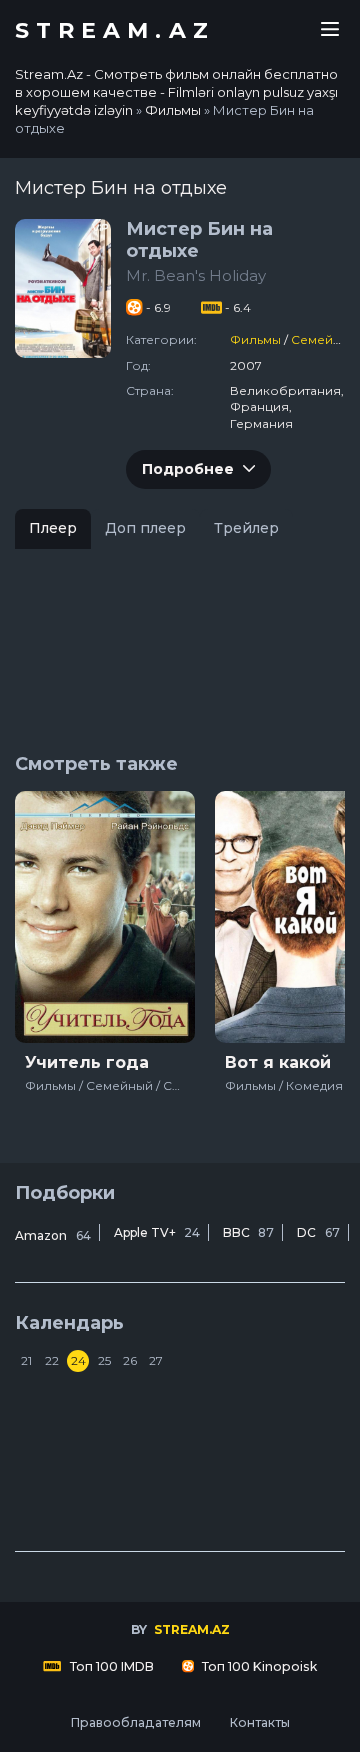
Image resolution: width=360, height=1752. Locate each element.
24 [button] (78, 1360)
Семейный (324, 339)
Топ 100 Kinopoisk (258, 1666)
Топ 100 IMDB (110, 1666)
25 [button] (104, 1360)
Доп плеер (145, 528)
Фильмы (255, 339)
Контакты (259, 1722)
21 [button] (26, 1360)
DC (318, 1232)
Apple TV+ (157, 1232)
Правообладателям (135, 1722)
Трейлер (246, 528)
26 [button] (130, 1360)
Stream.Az (115, 31)
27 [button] (156, 1360)
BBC (248, 1232)
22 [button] (52, 1360)
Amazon (53, 1235)
